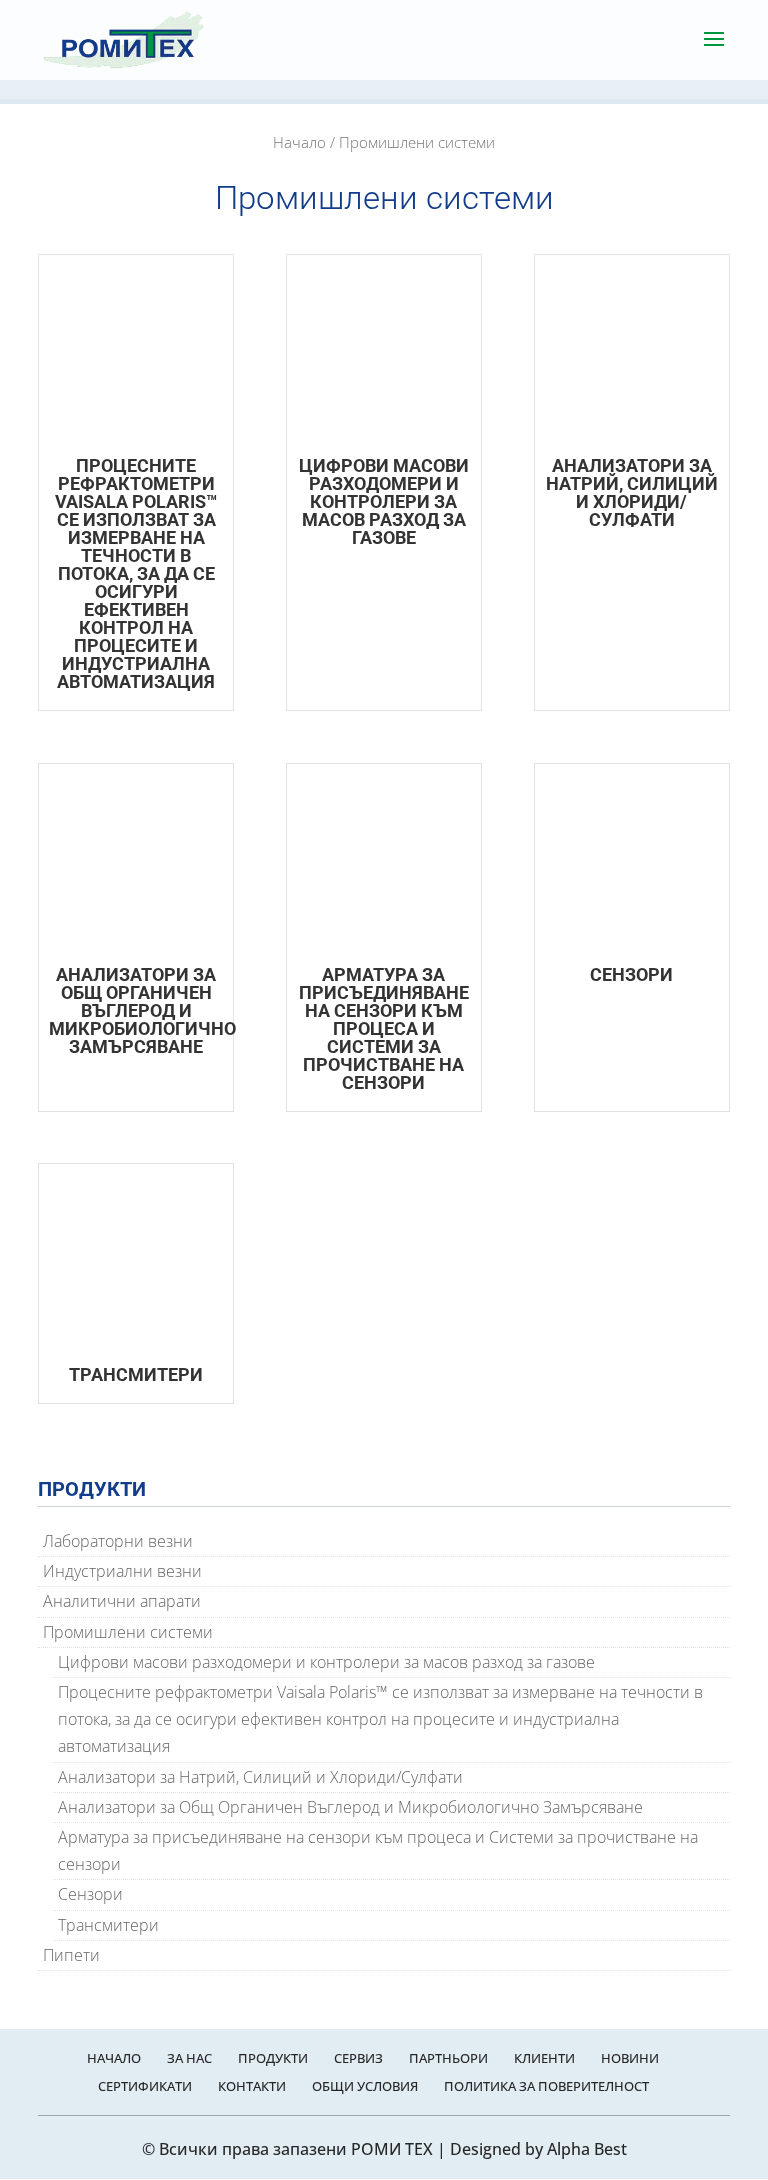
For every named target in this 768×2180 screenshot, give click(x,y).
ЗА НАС (189, 2058)
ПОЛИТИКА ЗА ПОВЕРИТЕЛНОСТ (546, 2086)
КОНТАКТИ (252, 2086)
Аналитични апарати (122, 1601)
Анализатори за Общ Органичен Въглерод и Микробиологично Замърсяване (350, 1807)
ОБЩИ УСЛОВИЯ (365, 2086)
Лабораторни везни (118, 1541)
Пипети (71, 1955)
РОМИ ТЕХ (392, 2149)
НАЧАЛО (114, 2058)
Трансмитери (108, 1925)
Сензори (90, 1894)
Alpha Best (587, 2149)
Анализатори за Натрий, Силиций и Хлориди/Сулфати (260, 1777)
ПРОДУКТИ (273, 2058)
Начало (299, 142)
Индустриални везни (122, 1571)
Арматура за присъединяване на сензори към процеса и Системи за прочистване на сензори (378, 1850)
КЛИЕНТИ (544, 2058)
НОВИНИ (630, 2058)
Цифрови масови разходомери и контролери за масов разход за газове (326, 1662)
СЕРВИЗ (358, 2058)
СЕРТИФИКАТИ (145, 2086)
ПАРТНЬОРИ (448, 2058)
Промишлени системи (128, 1632)
